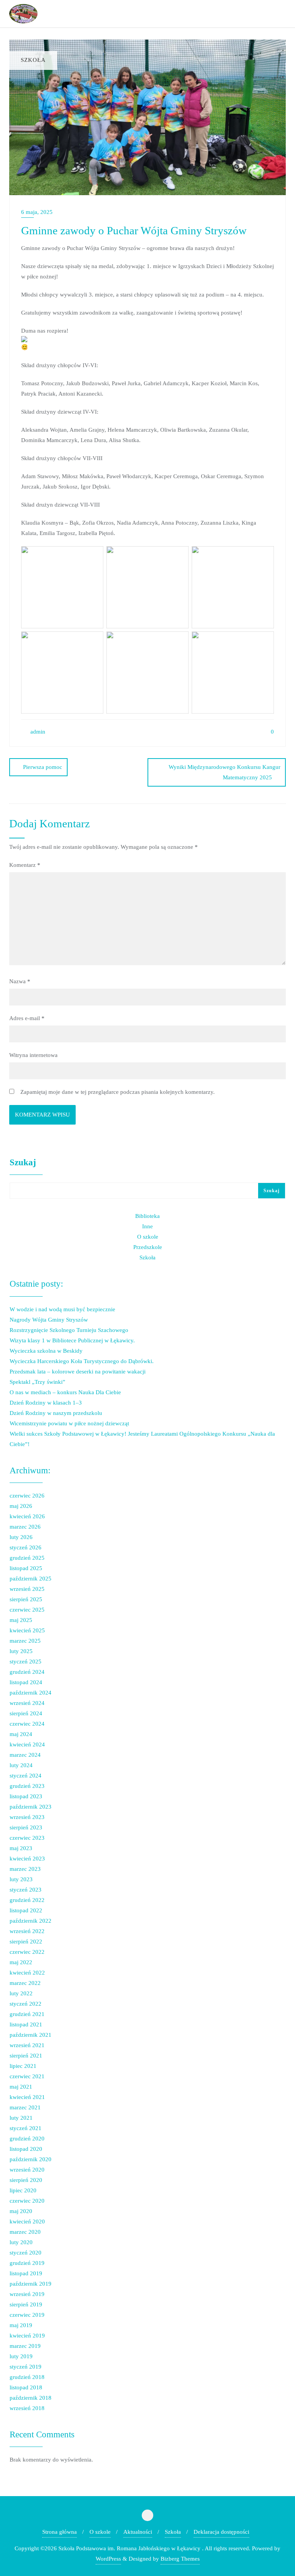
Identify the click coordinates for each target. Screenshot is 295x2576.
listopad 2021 (26, 2024)
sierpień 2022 (26, 1942)
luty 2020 (21, 2242)
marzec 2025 (25, 1641)
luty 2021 (21, 2118)
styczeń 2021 (26, 2128)
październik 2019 (31, 2284)
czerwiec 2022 (27, 1952)
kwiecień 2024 (27, 1744)
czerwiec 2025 (27, 1610)
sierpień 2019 (26, 2304)
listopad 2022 (26, 1910)
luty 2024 (21, 1765)
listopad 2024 (26, 1682)
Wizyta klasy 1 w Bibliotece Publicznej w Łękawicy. (72, 1340)
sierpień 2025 (26, 1599)
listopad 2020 (26, 2149)
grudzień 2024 (27, 1672)
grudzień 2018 (27, 2377)
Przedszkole (148, 1247)
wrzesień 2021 (27, 2045)
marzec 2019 (25, 2346)
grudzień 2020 (27, 2139)
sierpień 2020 (26, 2180)
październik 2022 (31, 1921)
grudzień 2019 (27, 2263)
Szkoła (147, 1257)
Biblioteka (147, 1216)
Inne (147, 1226)
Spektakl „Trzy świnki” (37, 1382)
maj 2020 (21, 2211)
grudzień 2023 (27, 1786)
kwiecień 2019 (27, 2336)
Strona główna (60, 2532)
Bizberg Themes (180, 2559)
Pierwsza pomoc (43, 767)
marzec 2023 (25, 1869)
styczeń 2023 (26, 1890)
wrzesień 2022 (27, 1931)
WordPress (108, 2559)
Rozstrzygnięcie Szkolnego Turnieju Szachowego (69, 1330)
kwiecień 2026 (27, 1516)
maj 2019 (21, 2325)
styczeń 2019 (26, 2367)
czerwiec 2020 (27, 2201)
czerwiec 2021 (27, 2076)
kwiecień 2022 (27, 1973)
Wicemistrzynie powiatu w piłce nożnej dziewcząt (69, 1423)
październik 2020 (31, 2159)
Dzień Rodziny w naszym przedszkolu (56, 1413)
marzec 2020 (25, 2232)
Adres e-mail (27, 1018)
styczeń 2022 (26, 2004)
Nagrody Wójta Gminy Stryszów (49, 1320)
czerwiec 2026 (27, 1496)
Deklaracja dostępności (221, 2532)
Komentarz (25, 865)
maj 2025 (21, 1620)
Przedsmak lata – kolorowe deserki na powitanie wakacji (78, 1372)
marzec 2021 (25, 2107)
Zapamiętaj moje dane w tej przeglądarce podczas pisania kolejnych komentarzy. (118, 1092)
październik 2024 (31, 1693)
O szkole (148, 1237)
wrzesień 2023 (27, 1817)
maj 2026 (21, 1506)
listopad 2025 (26, 1568)
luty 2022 (21, 1993)
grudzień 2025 (27, 1558)
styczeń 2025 (26, 1662)
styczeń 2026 (26, 1547)
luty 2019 (21, 2356)
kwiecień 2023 (27, 1859)
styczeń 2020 (26, 2253)
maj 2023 (21, 1848)
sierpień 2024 (26, 1713)
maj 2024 (21, 1734)
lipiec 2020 (23, 2190)
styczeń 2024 (26, 1776)
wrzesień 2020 (27, 2170)
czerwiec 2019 (27, 2315)
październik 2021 (31, 2035)
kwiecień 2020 (27, 2221)
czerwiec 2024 (27, 1724)
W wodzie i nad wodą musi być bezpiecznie (62, 1309)
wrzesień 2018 (27, 2408)
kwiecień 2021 (27, 2097)
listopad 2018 (26, 2387)
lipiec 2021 (23, 2066)
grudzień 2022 (27, 1900)
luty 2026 (21, 1537)
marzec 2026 (25, 1527)
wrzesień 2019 (27, 2294)
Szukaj (23, 1162)
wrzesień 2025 (27, 1589)
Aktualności (138, 2532)
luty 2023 (21, 1879)
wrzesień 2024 (27, 1703)
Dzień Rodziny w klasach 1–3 (46, 1403)
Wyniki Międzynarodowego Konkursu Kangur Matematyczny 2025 (225, 772)
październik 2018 (31, 2398)
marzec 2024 (25, 1755)
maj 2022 (21, 1962)
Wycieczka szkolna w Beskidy (46, 1351)
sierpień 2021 (26, 2056)
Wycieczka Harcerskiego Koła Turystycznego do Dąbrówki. (82, 1361)
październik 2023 (31, 1807)
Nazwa (20, 981)
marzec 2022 (25, 1983)
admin (37, 732)
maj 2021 (21, 2087)
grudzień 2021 (27, 2014)
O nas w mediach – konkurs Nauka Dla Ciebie (65, 1392)
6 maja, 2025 (37, 212)
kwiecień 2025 (27, 1630)
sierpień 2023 (26, 1827)
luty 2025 (21, 1651)
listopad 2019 (26, 2273)
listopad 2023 (26, 1796)
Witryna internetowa (33, 1055)
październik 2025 (31, 1579)
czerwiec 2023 (27, 1838)
